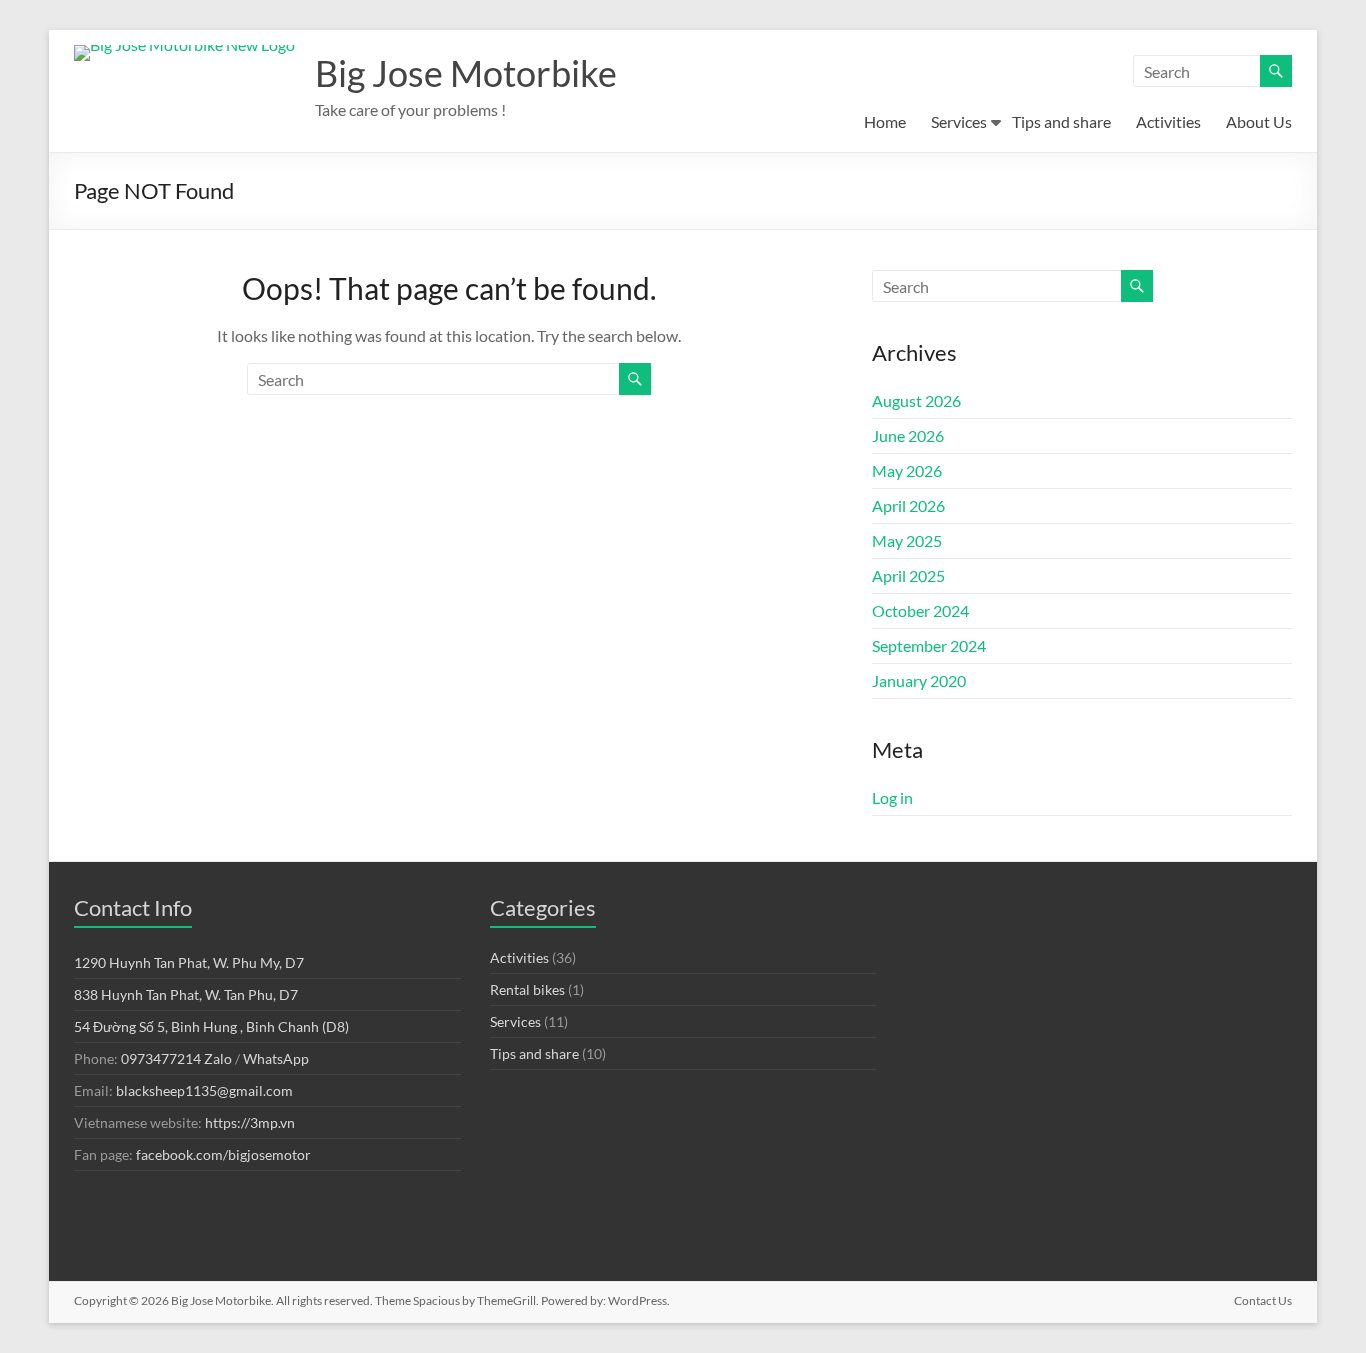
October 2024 (920, 610)
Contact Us (1263, 1300)
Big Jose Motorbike (466, 73)
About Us (1259, 121)
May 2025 (907, 540)
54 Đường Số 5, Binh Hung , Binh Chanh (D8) (211, 1026)
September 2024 (929, 645)
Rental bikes (527, 989)
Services (959, 121)
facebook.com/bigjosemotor (223, 1154)
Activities (1168, 121)
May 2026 (907, 470)
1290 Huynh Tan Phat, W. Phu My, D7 (189, 962)
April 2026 (908, 505)
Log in (892, 797)
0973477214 (161, 1058)
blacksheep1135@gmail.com (204, 1090)
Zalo (218, 1058)
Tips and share (1061, 121)
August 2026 (916, 400)
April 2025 (908, 575)
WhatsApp (276, 1058)
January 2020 (919, 680)
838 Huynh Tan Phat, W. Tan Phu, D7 (186, 994)
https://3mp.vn (250, 1122)
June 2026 (908, 435)
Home (885, 121)
